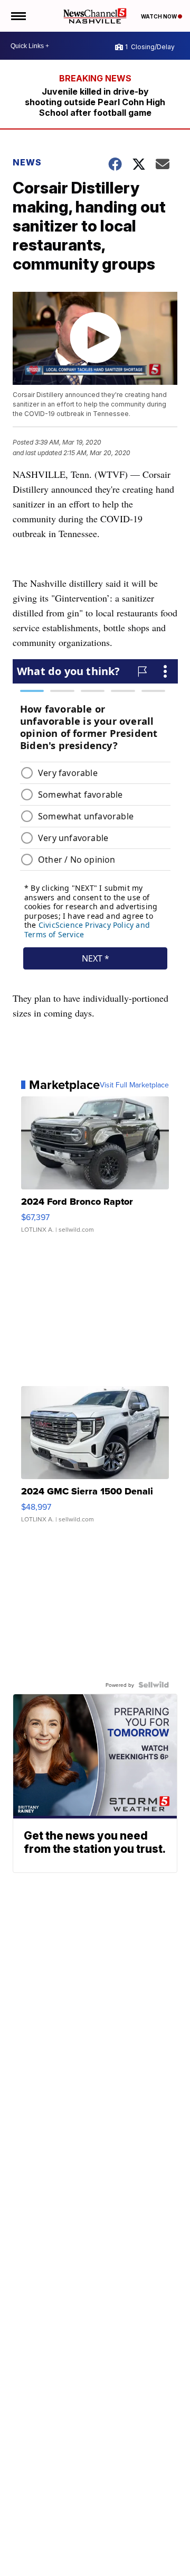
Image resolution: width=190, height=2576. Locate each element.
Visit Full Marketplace (134, 1085)
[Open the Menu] (18, 16)
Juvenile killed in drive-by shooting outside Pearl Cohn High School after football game (95, 102)
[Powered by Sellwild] (154, 1685)
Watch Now (159, 16)
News (27, 162)
